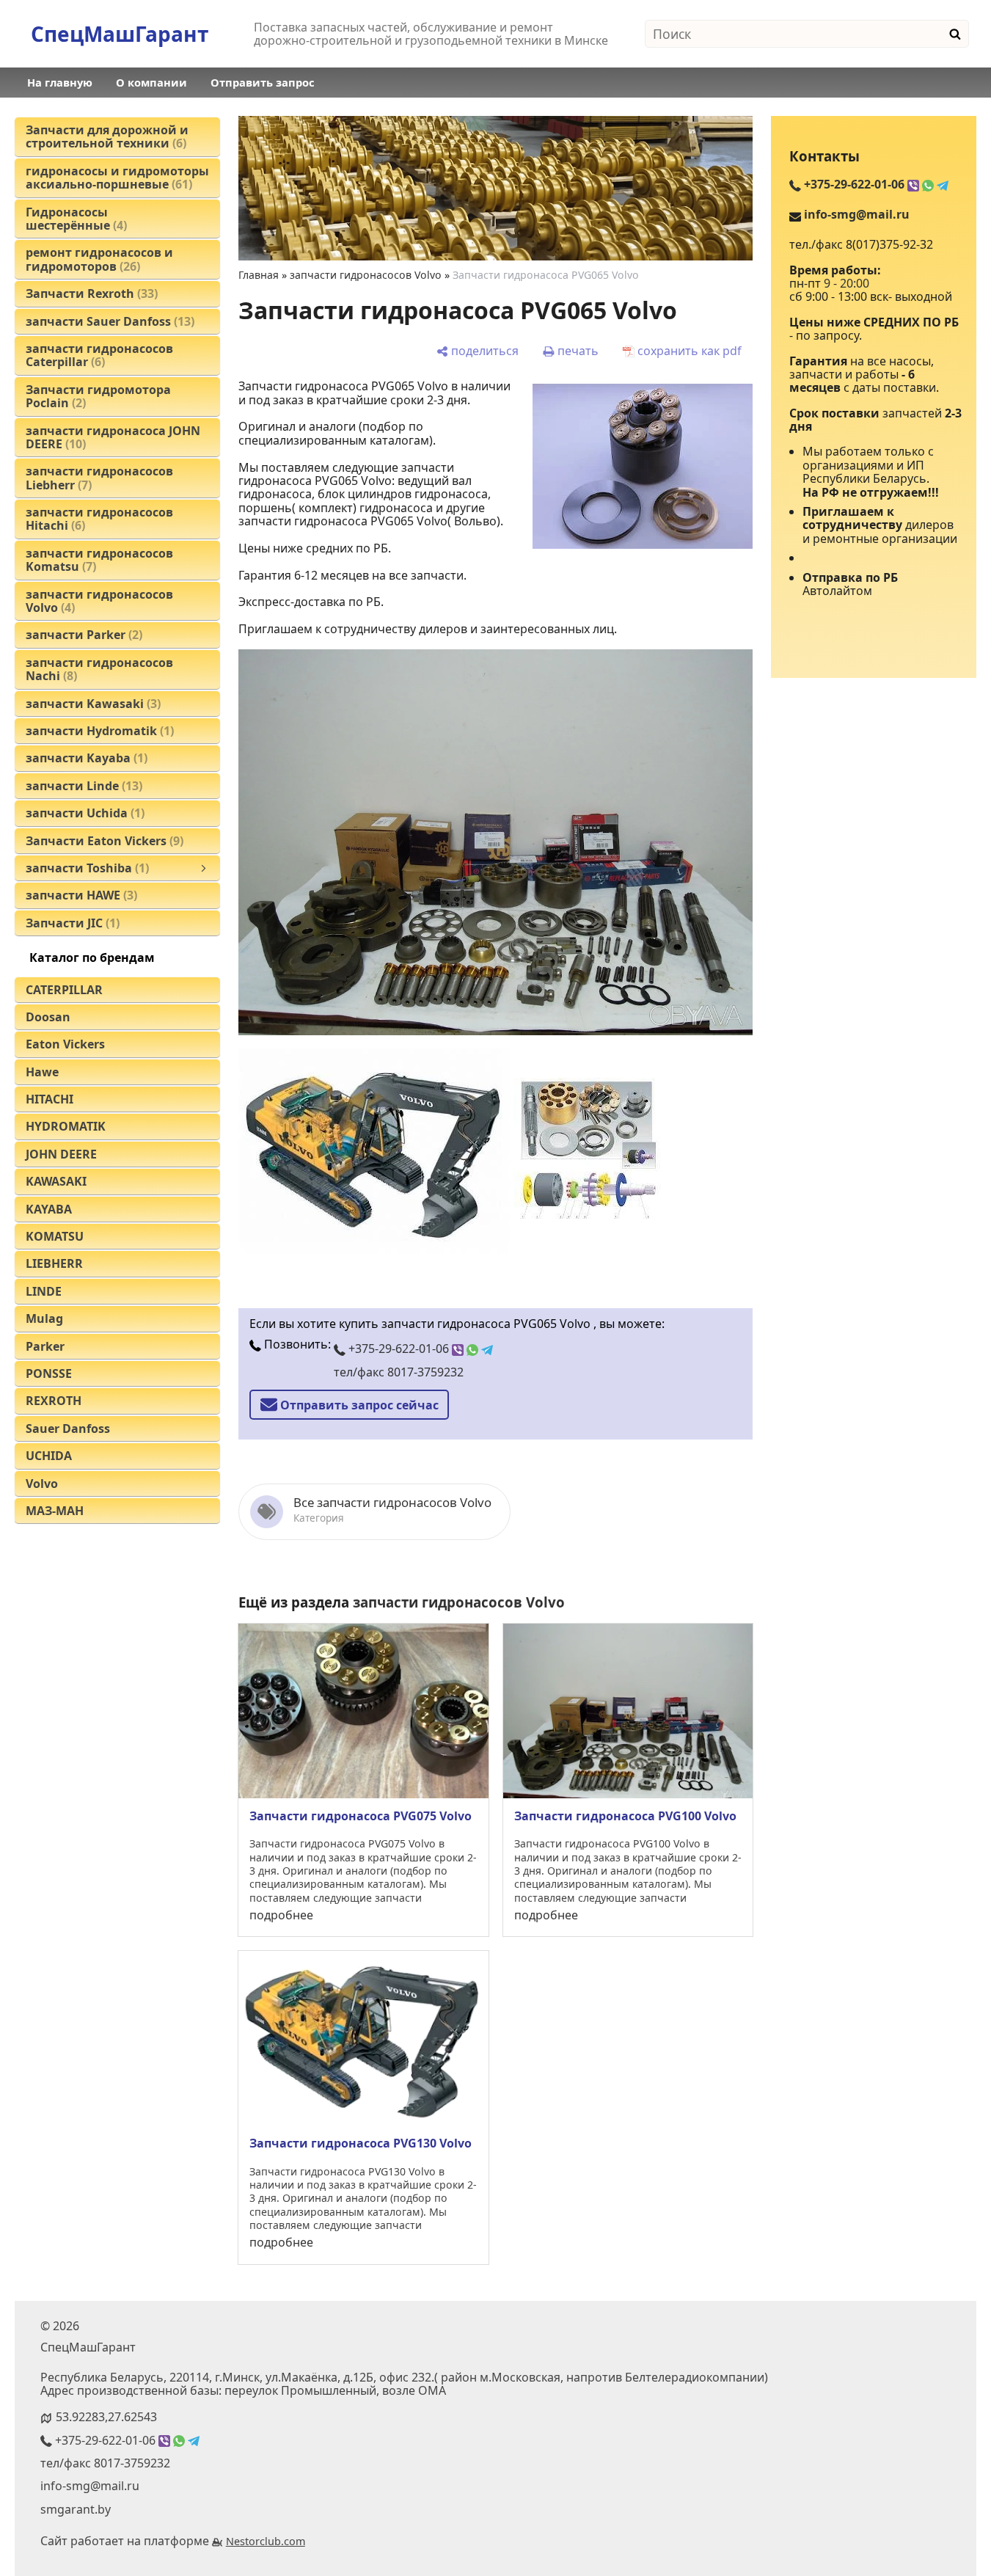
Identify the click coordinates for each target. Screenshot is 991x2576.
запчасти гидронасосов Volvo (366, 275)
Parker (45, 1346)
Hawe (42, 1072)
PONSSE (49, 1373)
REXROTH (54, 1401)
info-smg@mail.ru (857, 214)
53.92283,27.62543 (106, 2417)
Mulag (44, 1318)
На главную (60, 82)
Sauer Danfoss (68, 1429)
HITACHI (50, 1099)
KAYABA (49, 1209)
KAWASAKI (56, 1181)
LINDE (44, 1291)
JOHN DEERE (61, 1154)
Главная (259, 275)
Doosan (48, 1017)
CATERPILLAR (64, 990)
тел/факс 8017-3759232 (399, 1372)
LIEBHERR (54, 1263)
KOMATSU (55, 1236)
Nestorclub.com (266, 2541)
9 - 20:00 (846, 283)
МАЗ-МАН (55, 1511)
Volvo (42, 1484)
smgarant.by (76, 2509)
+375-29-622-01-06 (399, 1349)
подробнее (281, 1915)
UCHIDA (49, 1456)
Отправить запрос (263, 82)
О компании (151, 82)
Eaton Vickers (65, 1044)
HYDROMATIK (66, 1126)
